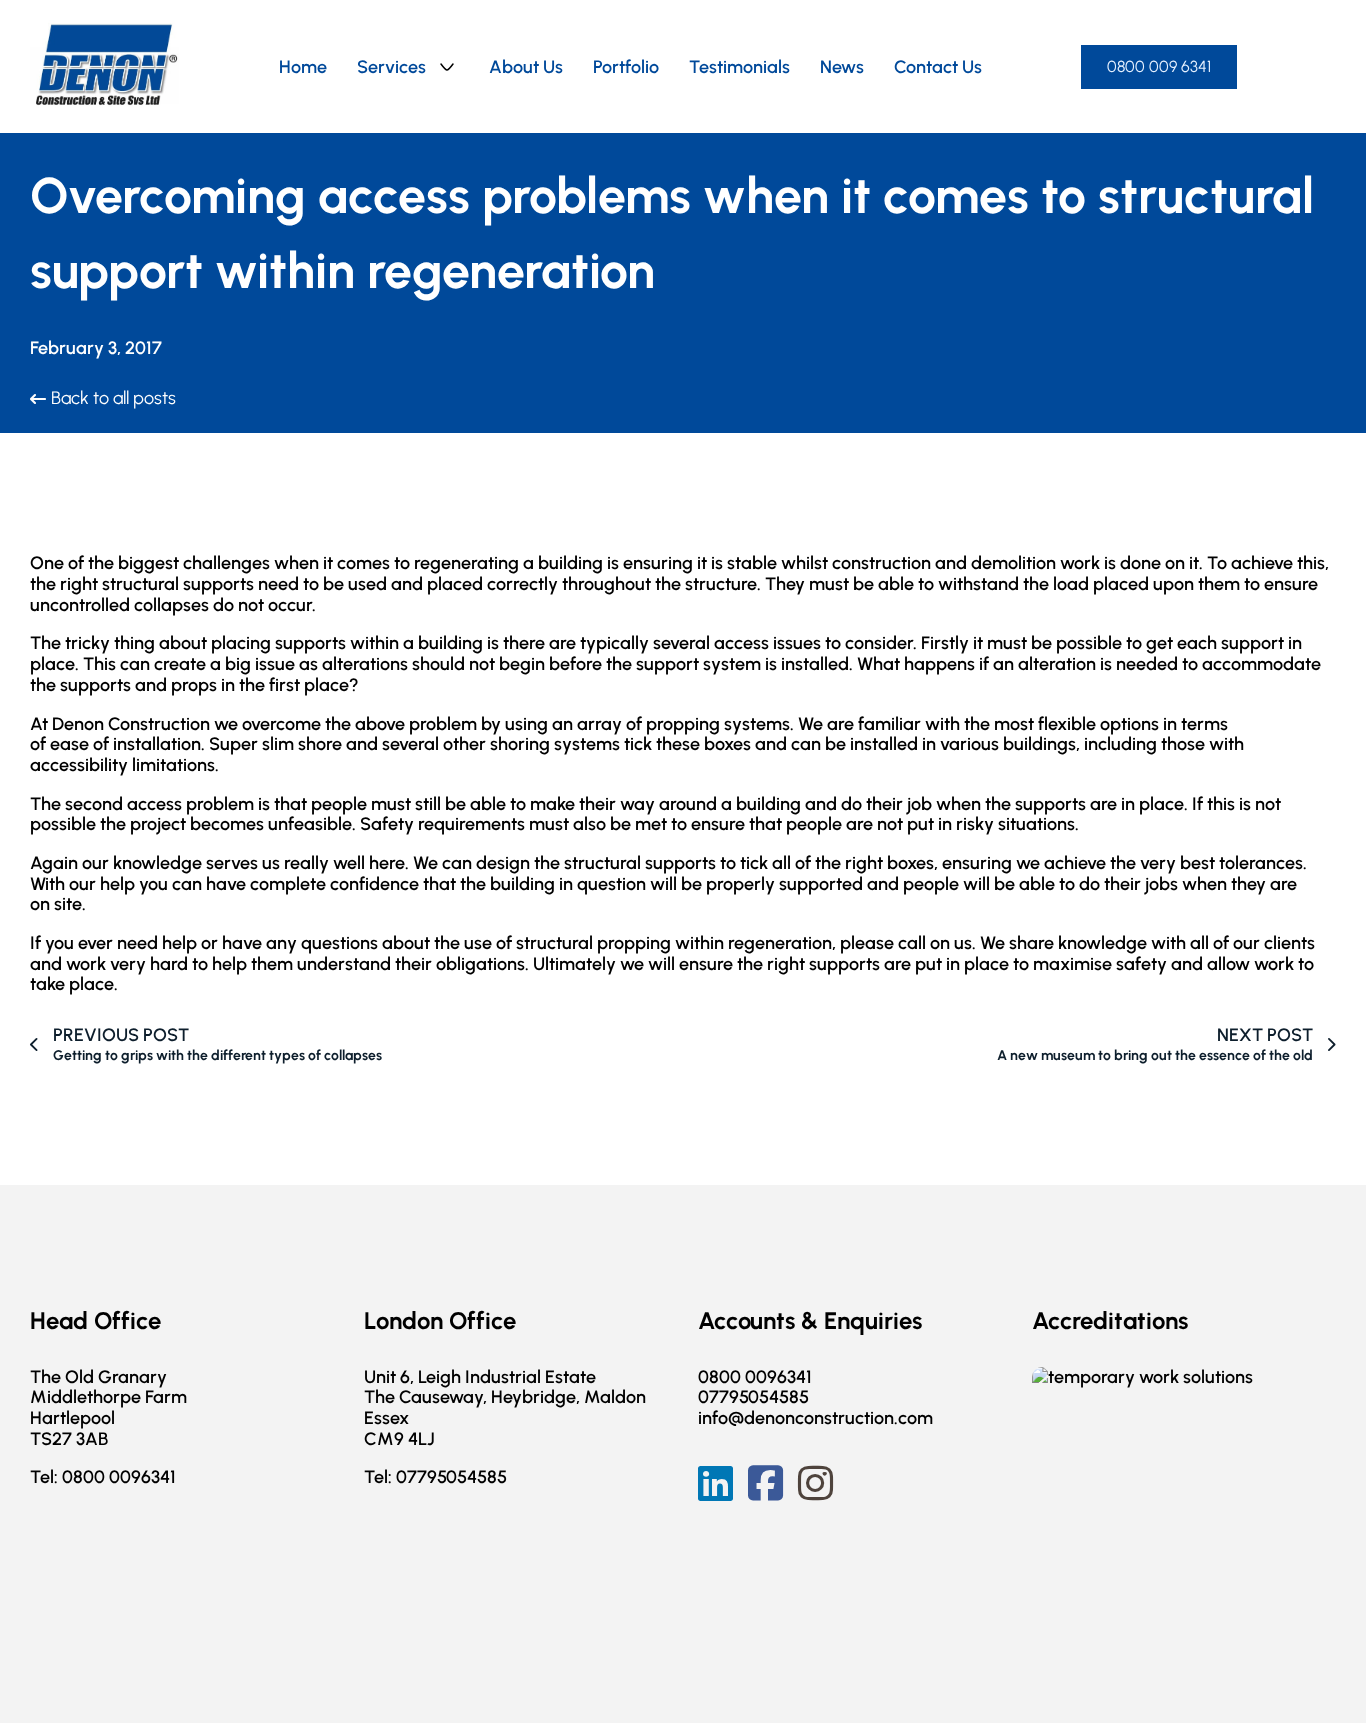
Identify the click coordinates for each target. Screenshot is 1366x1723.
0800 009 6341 (1159, 66)
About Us (526, 67)
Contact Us (938, 67)
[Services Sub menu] (447, 67)
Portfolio (626, 67)
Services (391, 67)
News (842, 67)
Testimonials (739, 67)
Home (303, 67)
